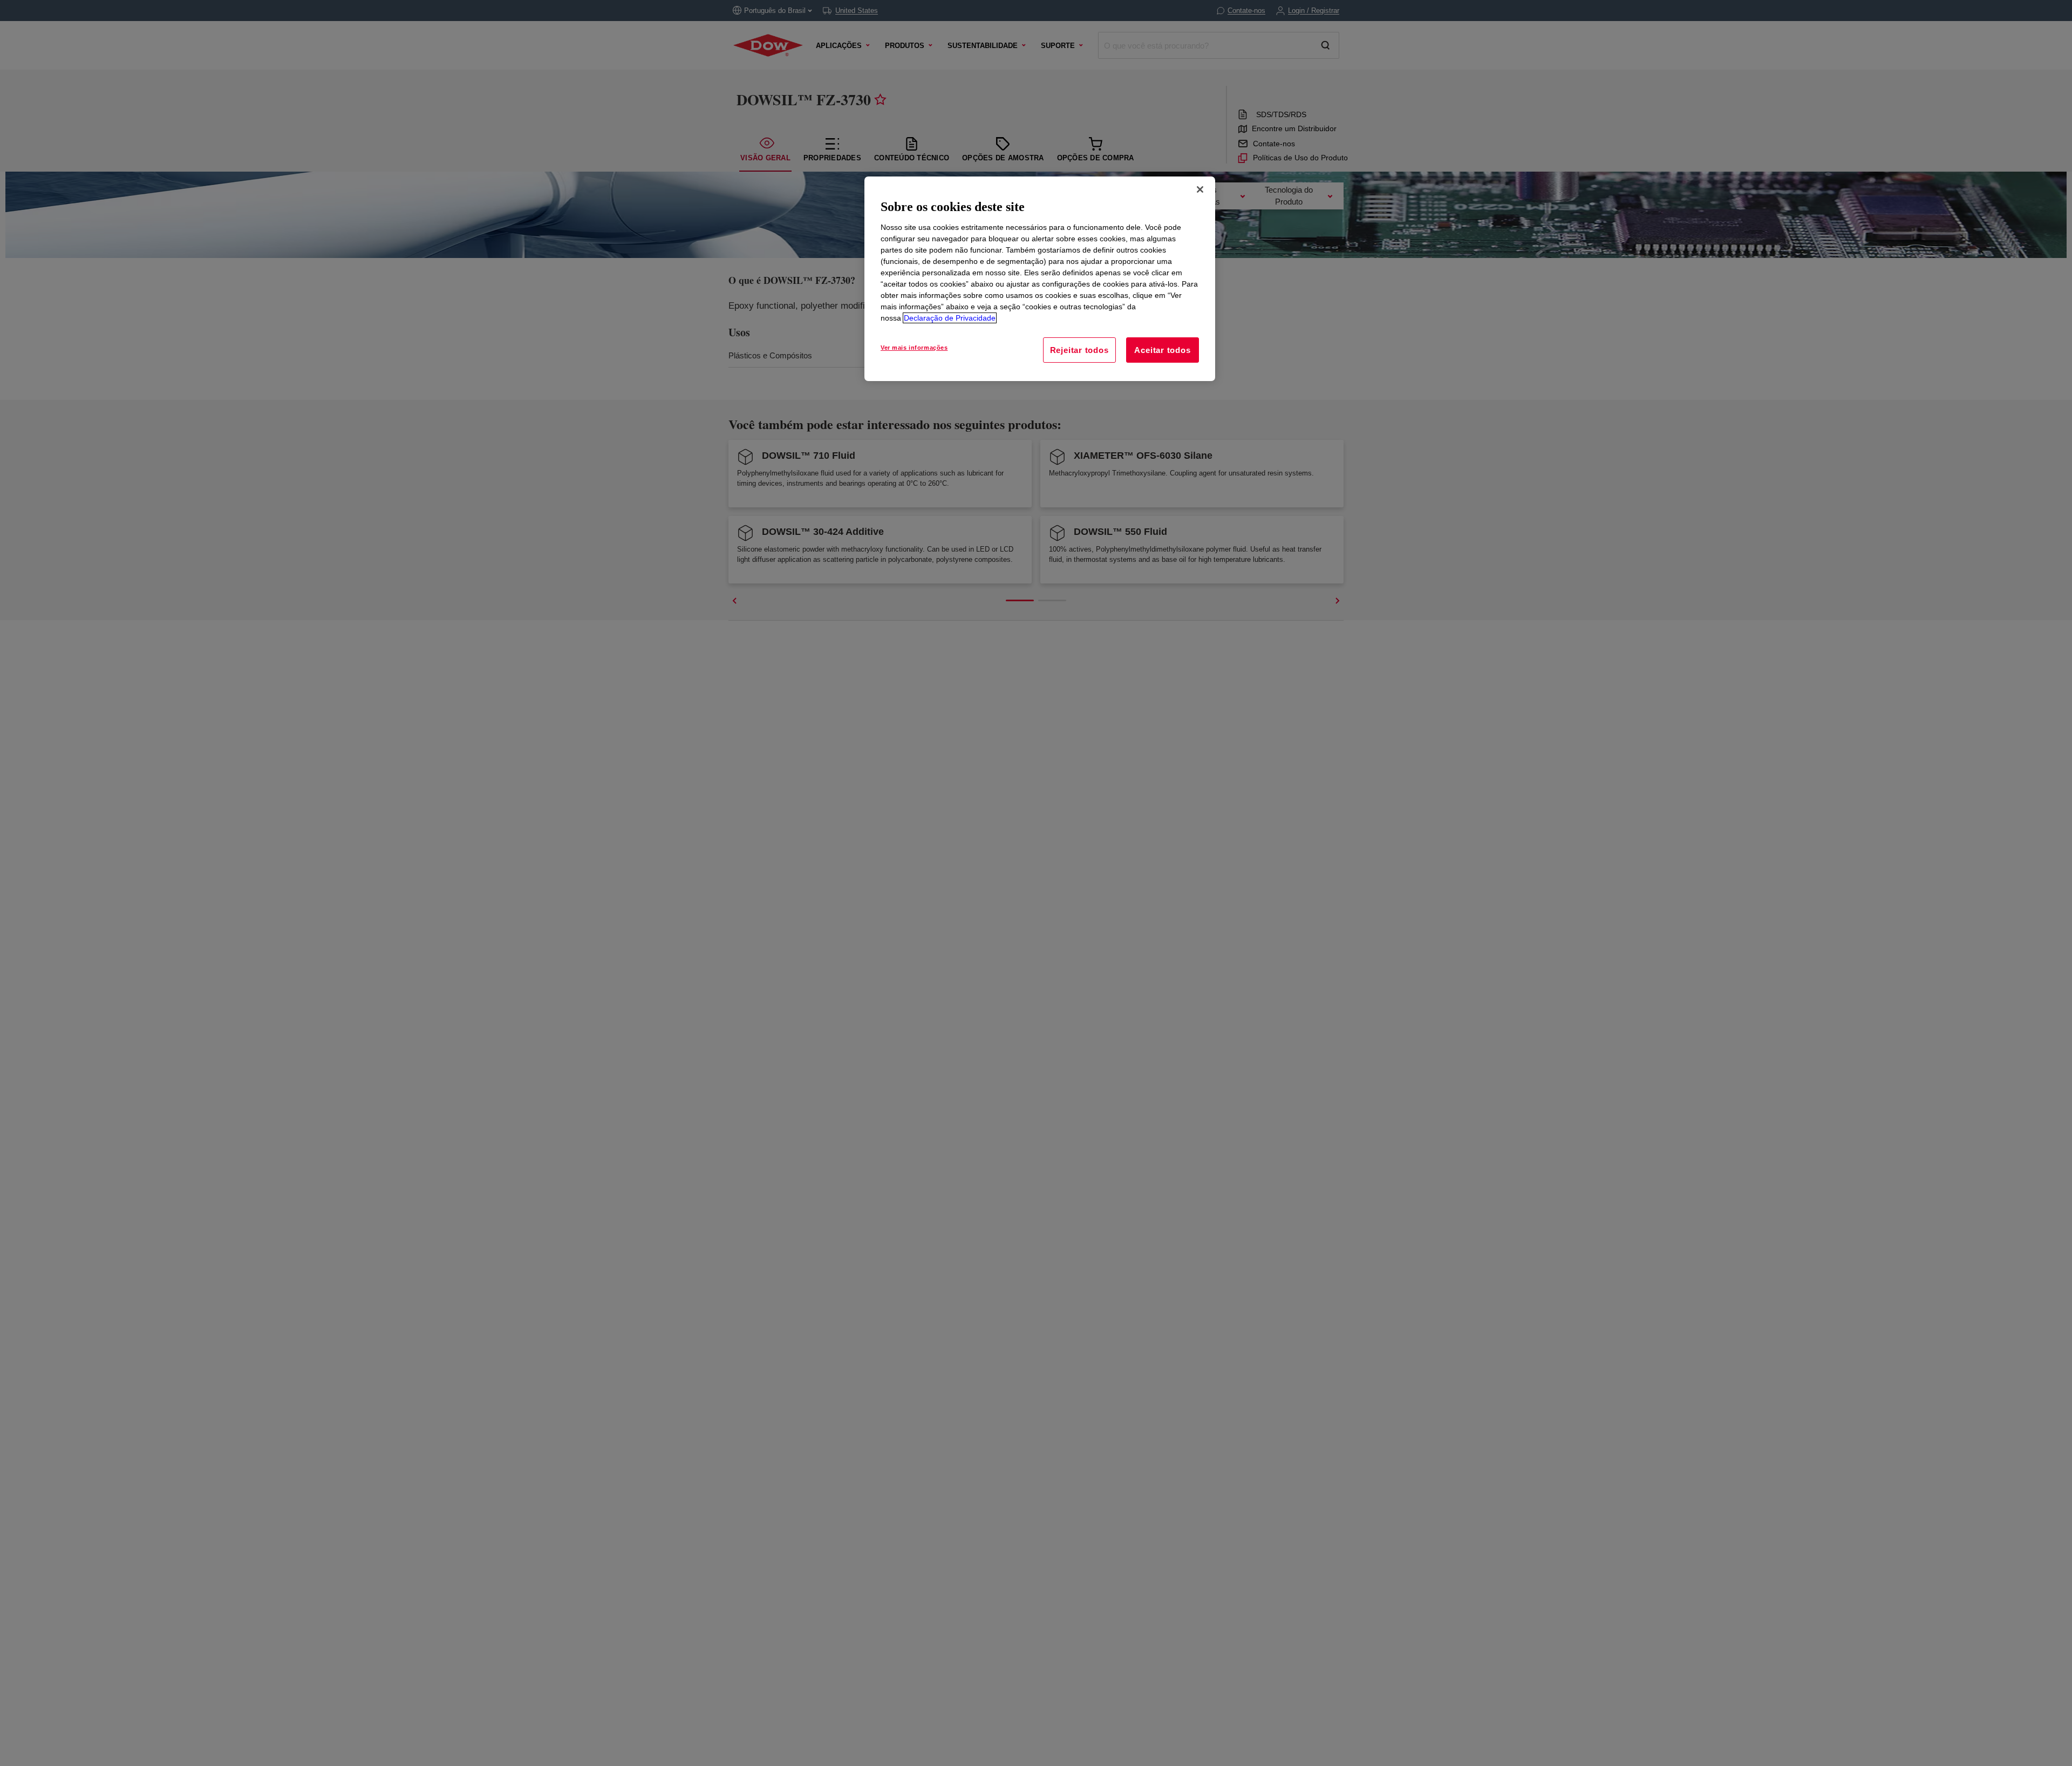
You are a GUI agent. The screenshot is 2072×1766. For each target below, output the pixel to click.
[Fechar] (1200, 189)
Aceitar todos (1162, 350)
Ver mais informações (914, 348)
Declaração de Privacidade (950, 318)
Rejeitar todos (1079, 350)
